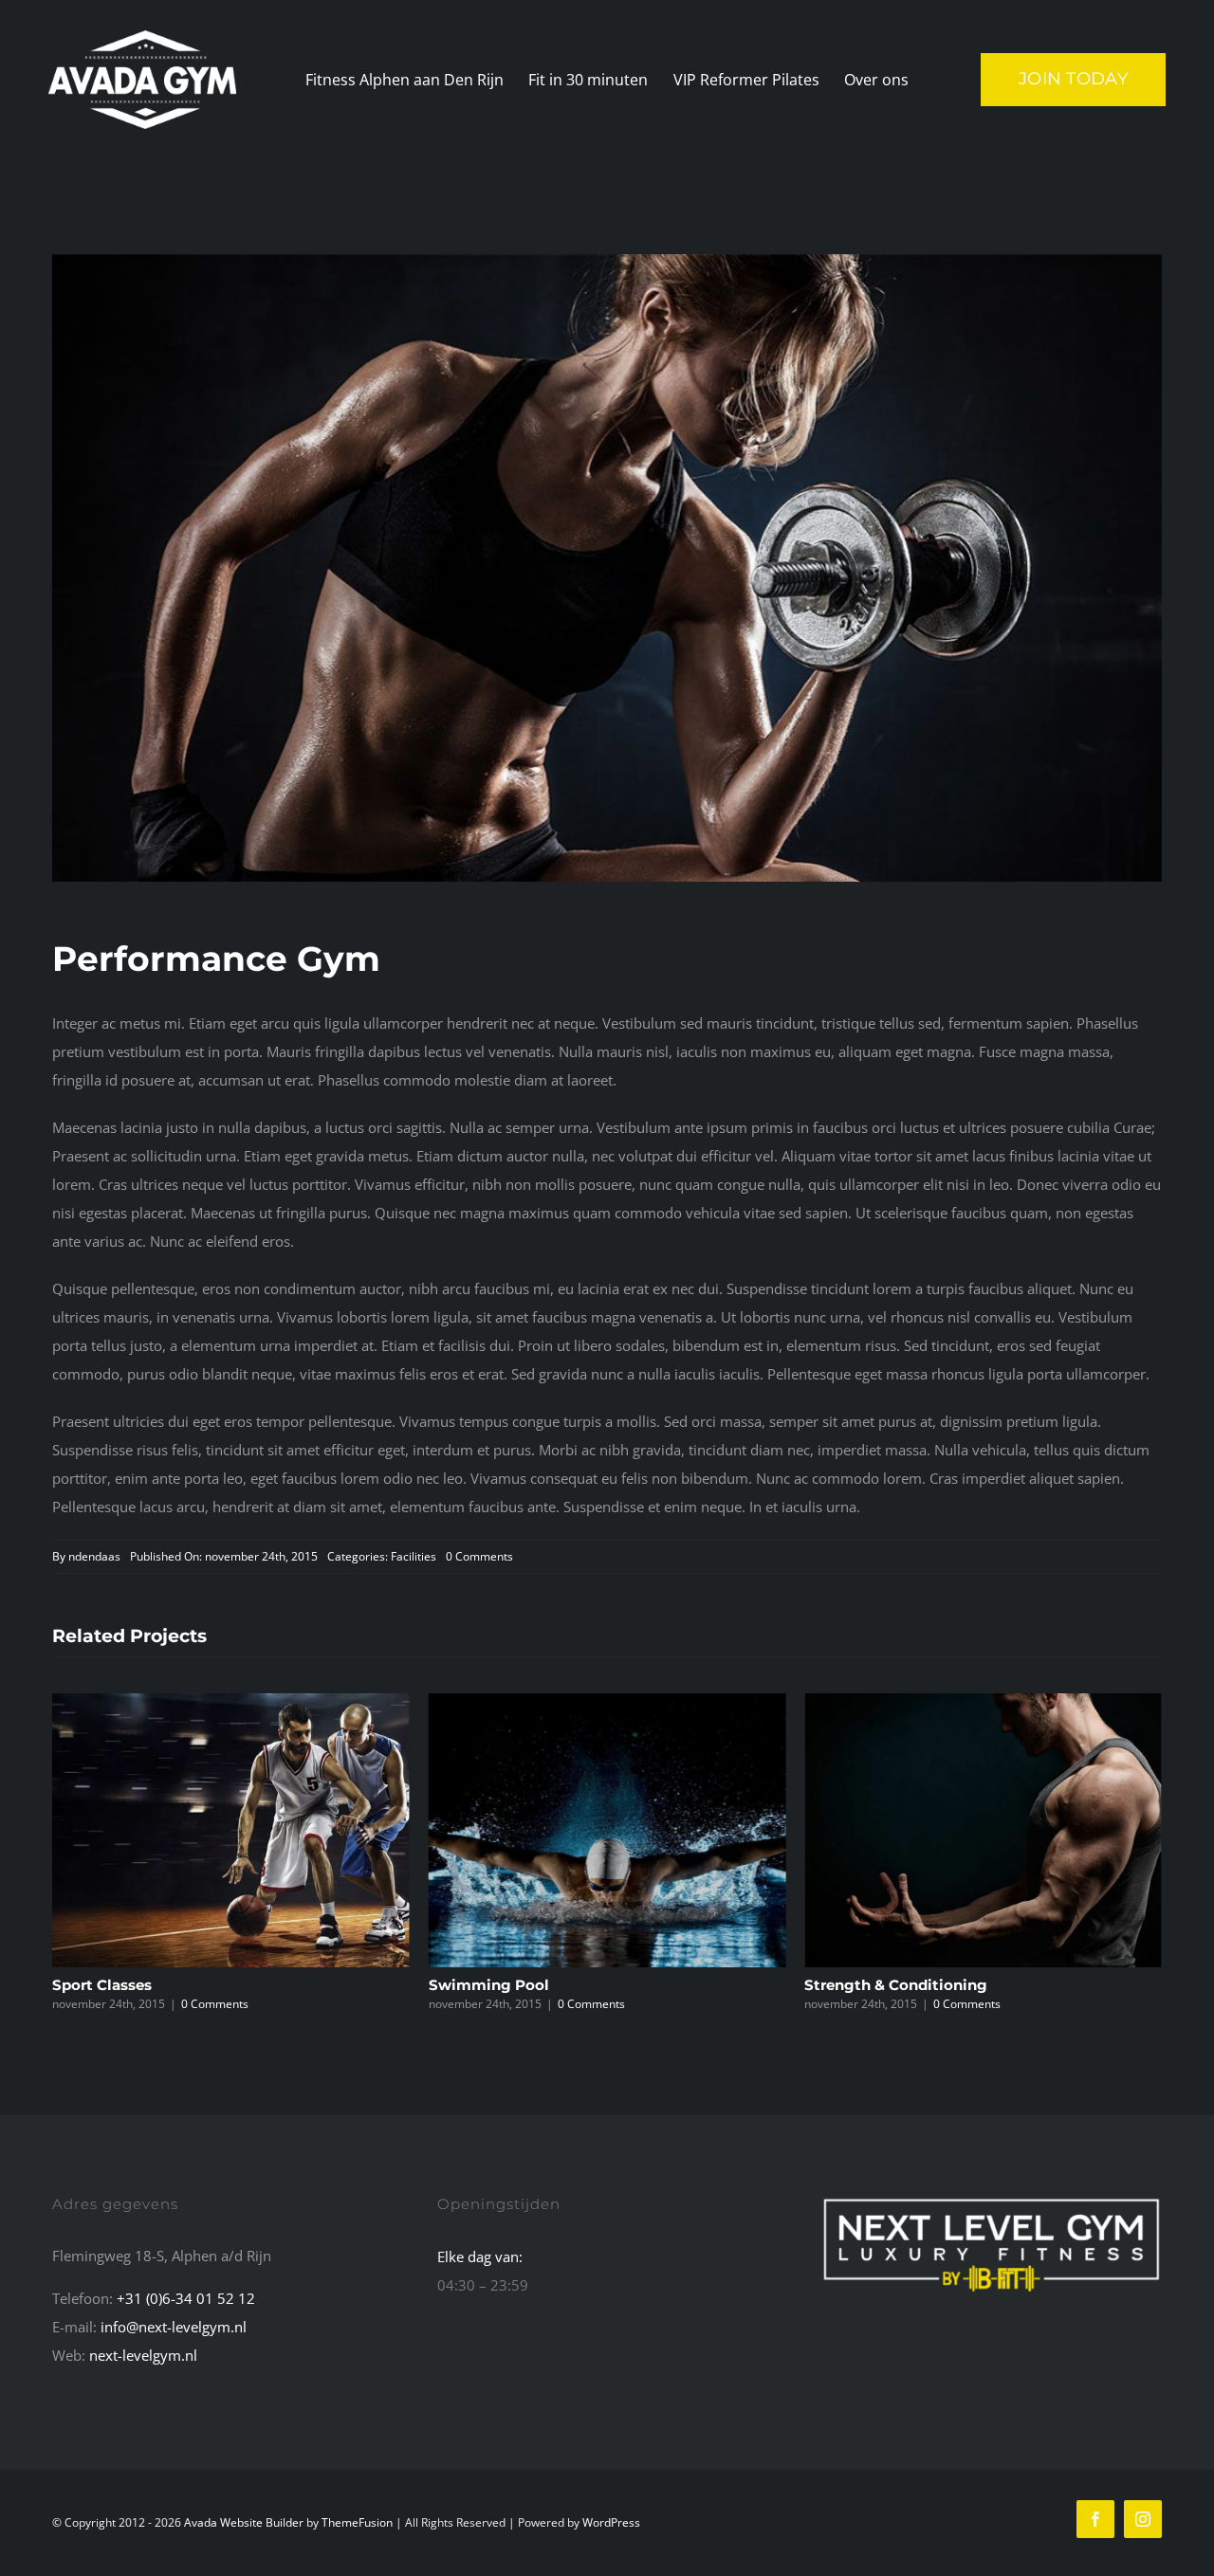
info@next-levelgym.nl (174, 2327)
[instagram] (1143, 2519)
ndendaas (94, 1556)
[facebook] (1095, 2519)
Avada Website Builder (244, 2522)
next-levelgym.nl (143, 2355)
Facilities (414, 1556)
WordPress (611, 2522)
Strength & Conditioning (520, 1985)
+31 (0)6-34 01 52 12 (186, 2298)
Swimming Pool (112, 1985)
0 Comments (479, 1556)
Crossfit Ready (857, 1985)
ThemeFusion (357, 2522)
